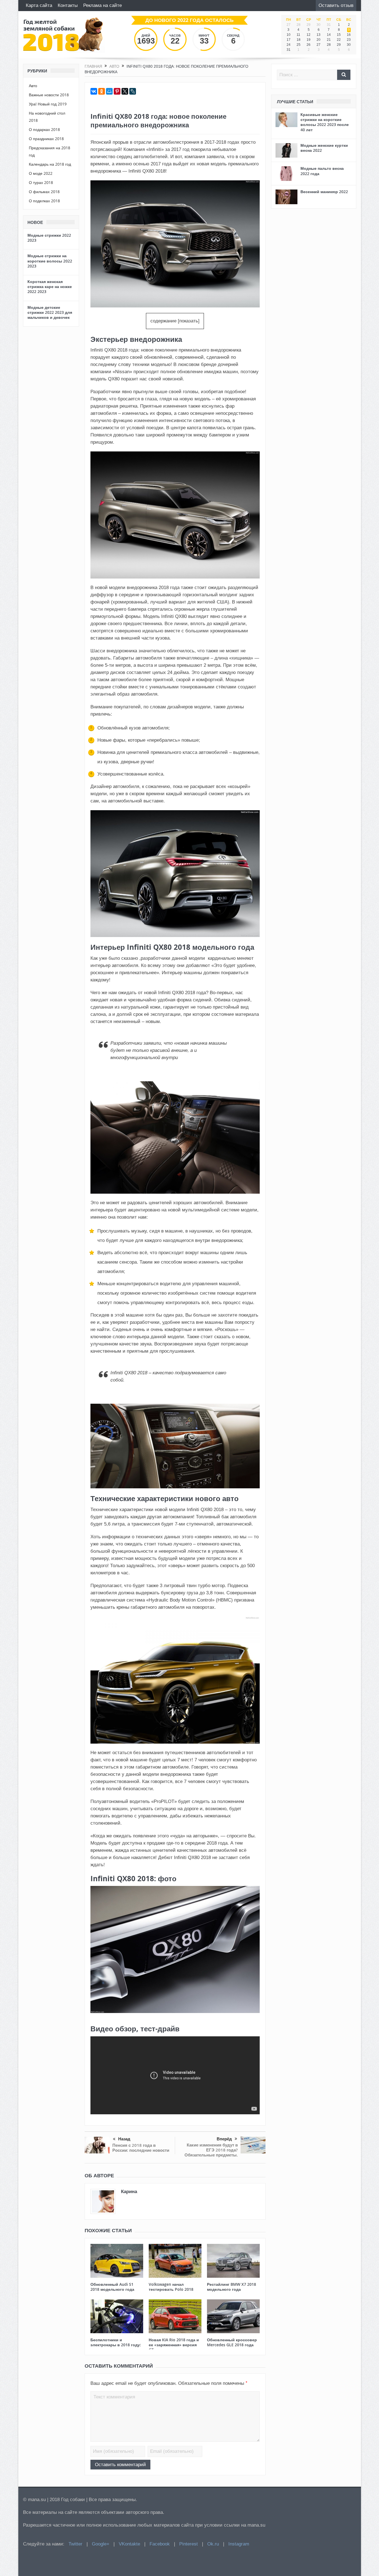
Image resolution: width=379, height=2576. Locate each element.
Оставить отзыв (336, 5)
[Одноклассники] (102, 91)
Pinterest (189, 2544)
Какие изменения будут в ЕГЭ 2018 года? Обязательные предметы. (211, 2150)
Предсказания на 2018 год (50, 151)
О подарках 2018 (44, 129)
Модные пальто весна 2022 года (322, 171)
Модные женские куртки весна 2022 (324, 148)
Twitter (75, 2544)
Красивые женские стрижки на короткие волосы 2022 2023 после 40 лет (325, 122)
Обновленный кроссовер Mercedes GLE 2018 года (232, 2342)
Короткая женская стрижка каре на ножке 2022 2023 (50, 286)
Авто (33, 86)
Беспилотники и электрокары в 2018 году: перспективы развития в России (116, 2347)
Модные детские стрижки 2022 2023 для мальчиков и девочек (50, 312)
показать (189, 321)
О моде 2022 (41, 173)
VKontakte (129, 2544)
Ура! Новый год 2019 (48, 104)
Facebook (160, 2544)
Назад (124, 2139)
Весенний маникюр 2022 (324, 192)
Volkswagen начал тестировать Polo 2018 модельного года (171, 2289)
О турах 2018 (41, 182)
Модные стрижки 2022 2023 (49, 238)
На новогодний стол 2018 (47, 117)
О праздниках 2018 (46, 139)
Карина (129, 2191)
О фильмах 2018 (44, 192)
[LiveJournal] (133, 91)
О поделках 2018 (44, 201)
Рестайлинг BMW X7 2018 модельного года (232, 2287)
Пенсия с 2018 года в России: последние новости (141, 2148)
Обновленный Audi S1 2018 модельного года (112, 2287)
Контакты (68, 5)
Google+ (101, 2544)
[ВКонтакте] (94, 91)
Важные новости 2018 (49, 95)
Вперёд (224, 2139)
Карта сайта (39, 5)
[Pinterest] (117, 91)
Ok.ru (213, 2544)
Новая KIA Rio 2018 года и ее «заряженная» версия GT (174, 2345)
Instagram (239, 2544)
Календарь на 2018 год (50, 164)
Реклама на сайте (103, 5)
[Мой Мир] (109, 91)
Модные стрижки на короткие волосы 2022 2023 (50, 261)
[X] (125, 91)
